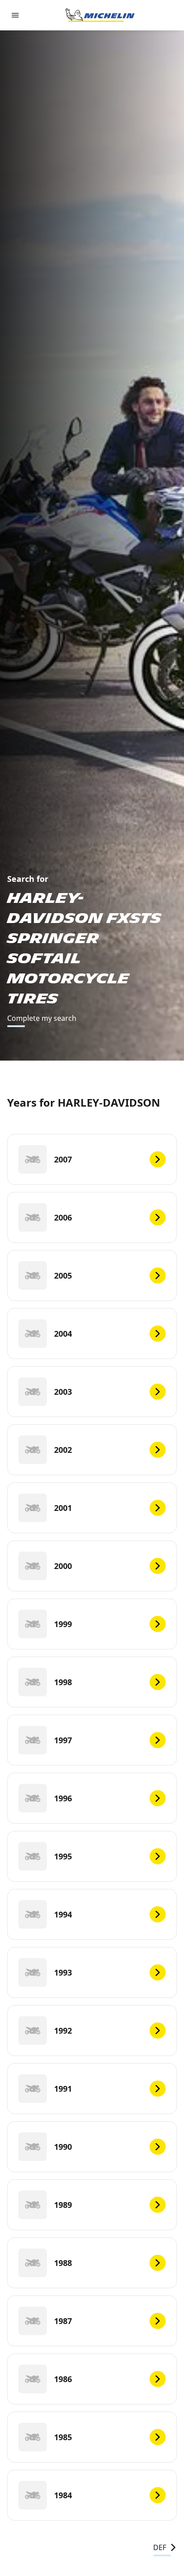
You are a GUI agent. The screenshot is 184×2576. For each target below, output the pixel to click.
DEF (160, 2547)
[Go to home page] (100, 15)
